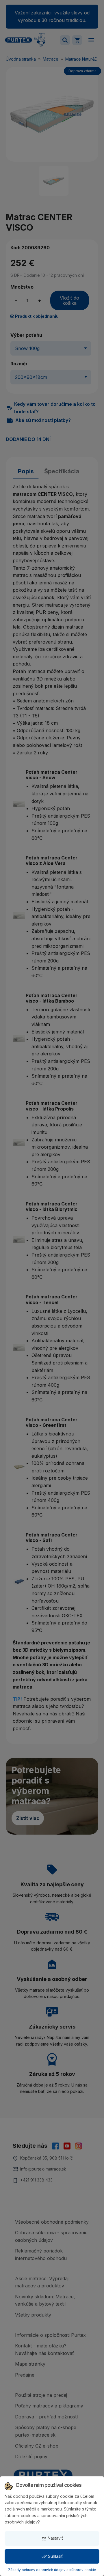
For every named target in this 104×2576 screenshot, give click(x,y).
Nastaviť (52, 2538)
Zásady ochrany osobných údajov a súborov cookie (52, 2570)
